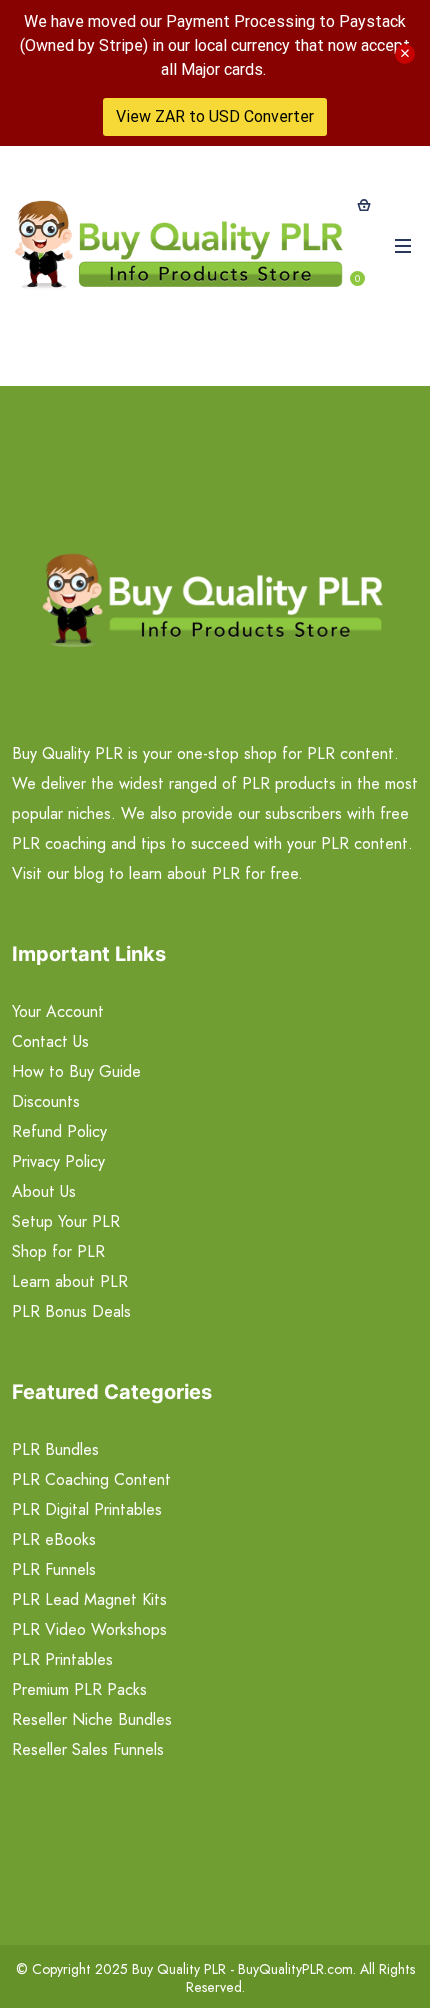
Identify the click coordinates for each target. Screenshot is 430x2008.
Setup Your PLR (66, 1221)
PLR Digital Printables (87, 1509)
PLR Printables (62, 1659)
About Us (44, 1191)
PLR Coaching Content (91, 1479)
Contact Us (50, 1041)
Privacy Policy (58, 1161)
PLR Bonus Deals (71, 1311)
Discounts (46, 1101)
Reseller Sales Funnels (88, 1749)
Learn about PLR (70, 1281)
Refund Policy (59, 1131)
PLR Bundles (55, 1449)
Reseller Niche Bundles (92, 1719)
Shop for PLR (58, 1251)
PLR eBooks (54, 1539)
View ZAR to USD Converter (215, 116)
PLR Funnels (54, 1569)
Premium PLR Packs (79, 1689)
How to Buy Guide (76, 1071)
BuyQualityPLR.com (295, 1969)
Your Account (58, 1011)
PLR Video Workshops (89, 1629)
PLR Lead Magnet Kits (89, 1599)
